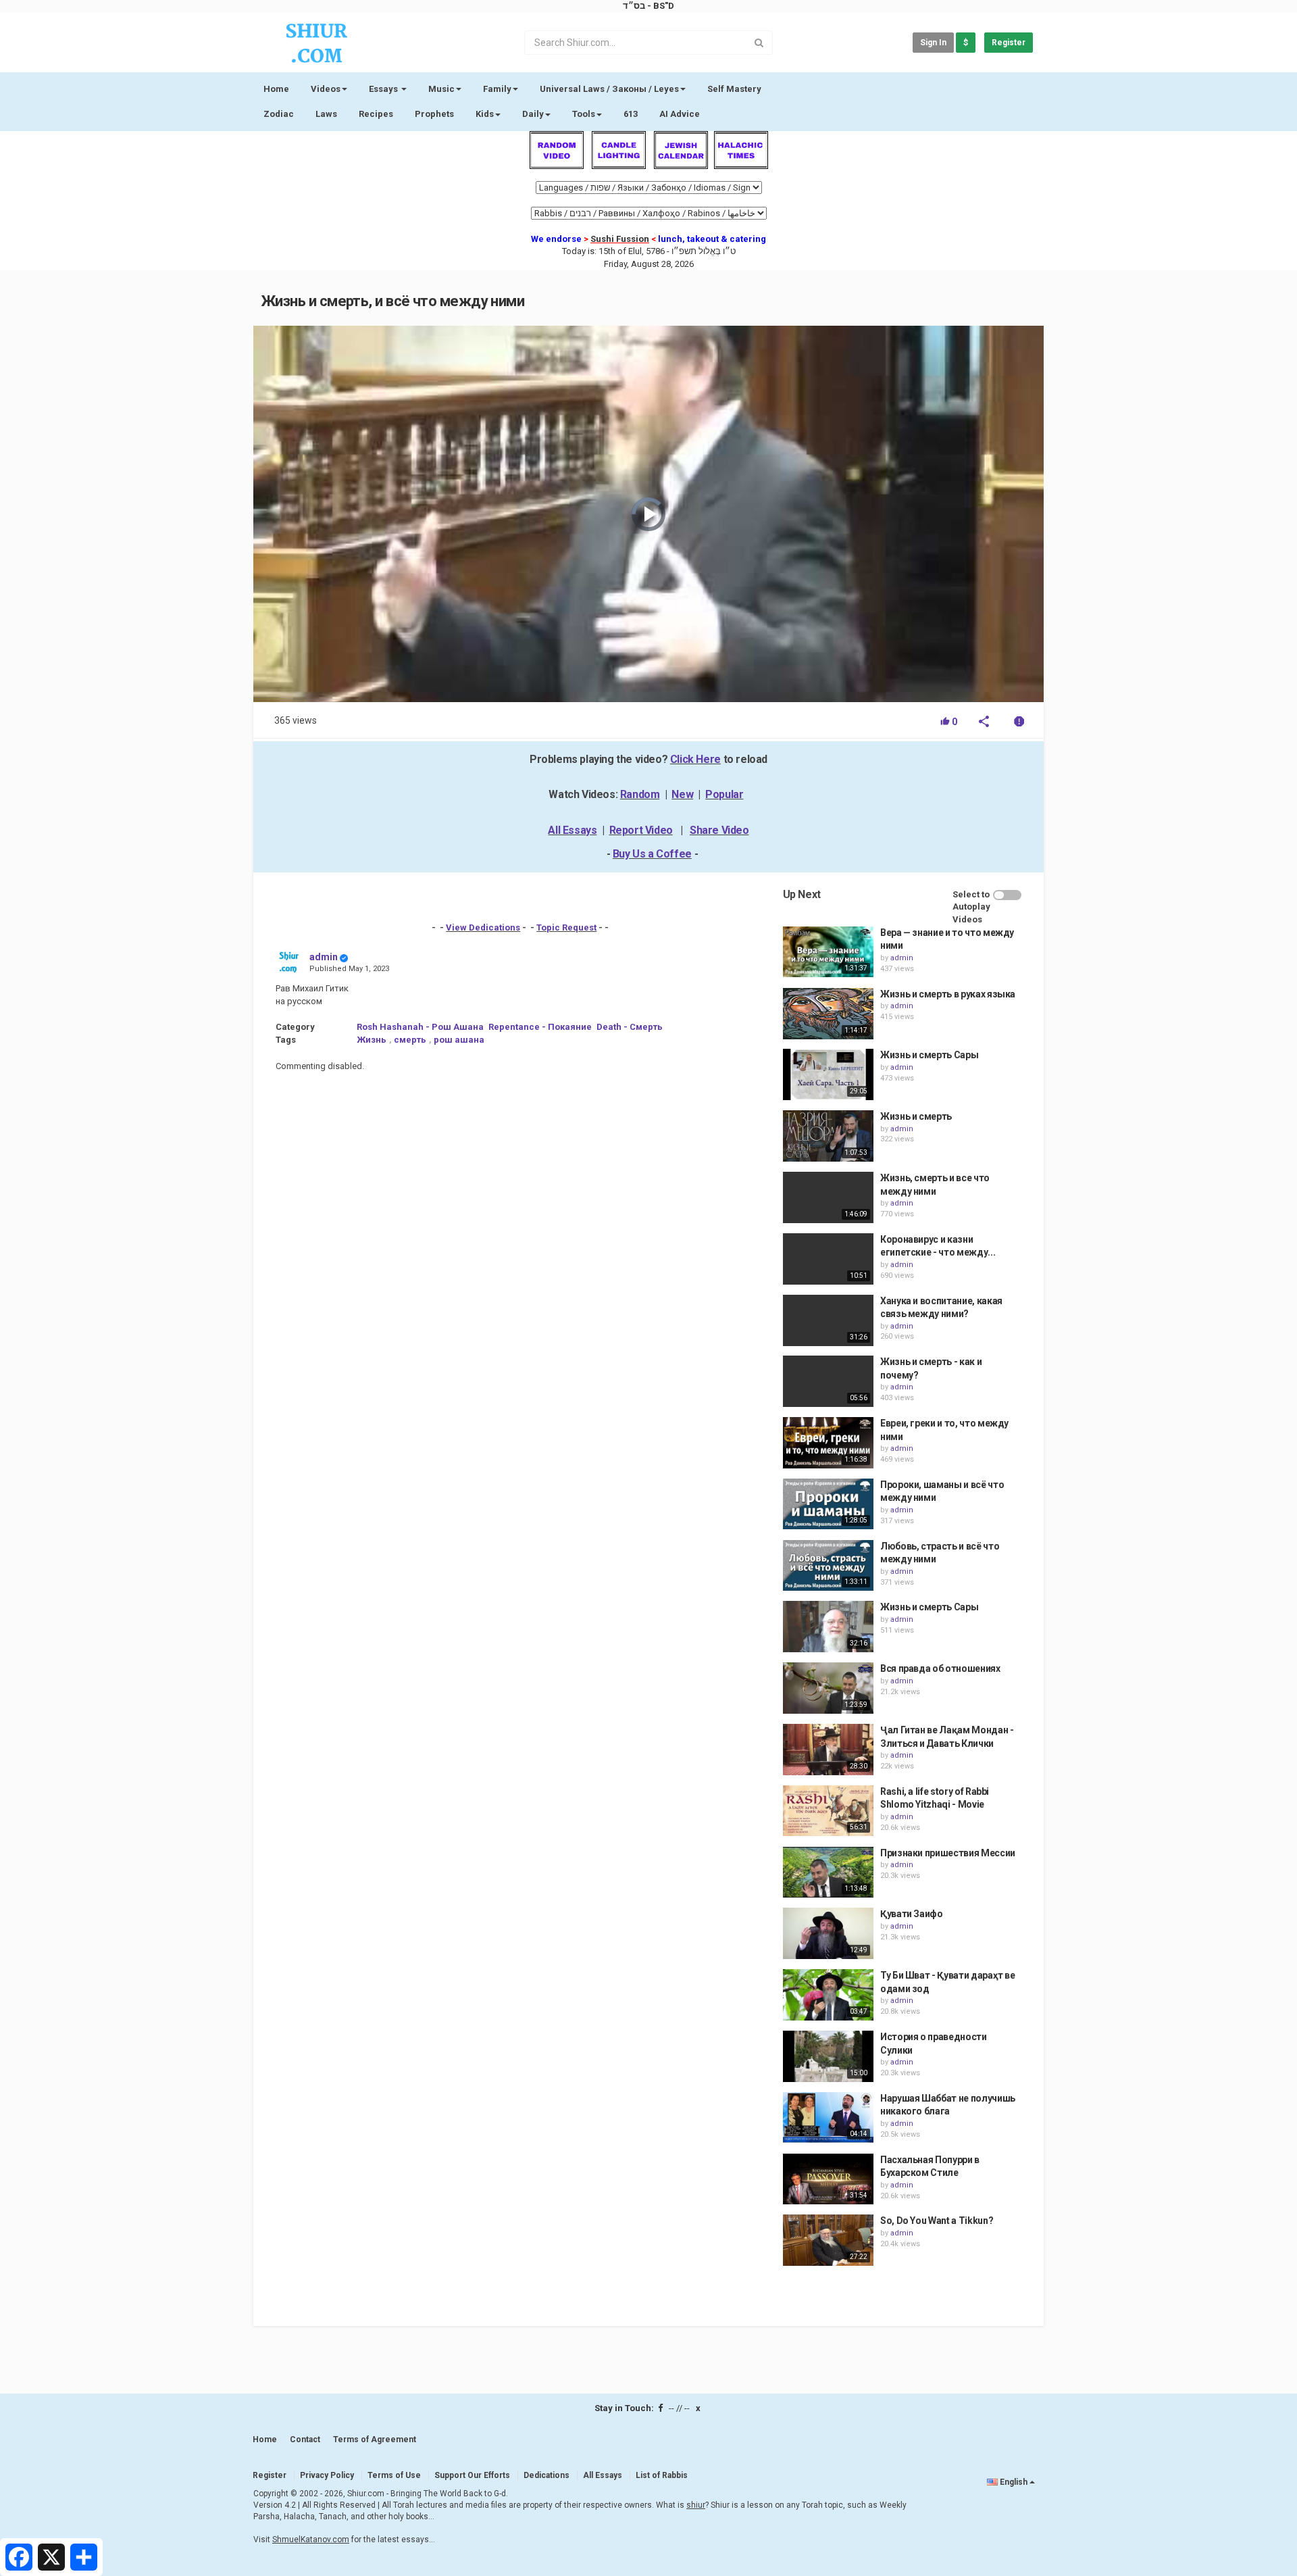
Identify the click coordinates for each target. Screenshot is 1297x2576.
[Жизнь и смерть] (828, 1136)
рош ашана (459, 1040)
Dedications (546, 2475)
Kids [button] (485, 114)
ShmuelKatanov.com (311, 2540)
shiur (696, 2505)
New (682, 794)
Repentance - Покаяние (540, 1027)
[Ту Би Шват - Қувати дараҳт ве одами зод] (828, 1995)
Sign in (933, 43)
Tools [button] (584, 114)
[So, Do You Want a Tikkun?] (828, 2240)
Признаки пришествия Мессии (948, 1853)
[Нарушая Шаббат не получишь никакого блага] (828, 2118)
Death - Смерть (630, 1027)
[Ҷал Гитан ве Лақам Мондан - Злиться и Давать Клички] (828, 1750)
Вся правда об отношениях (940, 1668)
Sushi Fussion (620, 239)
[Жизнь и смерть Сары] (828, 1074)
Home (276, 89)
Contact (305, 2439)
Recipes (376, 114)
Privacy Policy (327, 2475)
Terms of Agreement (375, 2439)
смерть (410, 1040)
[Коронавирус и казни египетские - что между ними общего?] (828, 1259)
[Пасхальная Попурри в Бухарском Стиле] (828, 2179)
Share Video (719, 830)
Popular (724, 794)
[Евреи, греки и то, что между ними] (828, 1443)
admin (324, 957)
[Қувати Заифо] (828, 1933)
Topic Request (566, 927)
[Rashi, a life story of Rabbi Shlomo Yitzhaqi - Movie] (828, 1811)
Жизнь (372, 1040)
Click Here (695, 759)
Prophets (434, 114)
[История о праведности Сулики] (828, 2056)
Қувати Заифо (912, 1914)
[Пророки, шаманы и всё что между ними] (828, 1504)
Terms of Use (394, 2475)
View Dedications (483, 927)
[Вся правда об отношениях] (828, 1688)
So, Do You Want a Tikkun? (937, 2221)
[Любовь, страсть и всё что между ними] (828, 1566)
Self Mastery (734, 89)
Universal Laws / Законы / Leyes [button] (609, 89)
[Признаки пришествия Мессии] (828, 1873)
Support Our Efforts (472, 2475)
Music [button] (441, 89)
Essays (384, 89)
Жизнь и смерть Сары (929, 1055)
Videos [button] (326, 89)
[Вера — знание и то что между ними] (828, 952)
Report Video (641, 830)
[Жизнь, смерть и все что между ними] (828, 1197)
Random (640, 794)
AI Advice (680, 114)
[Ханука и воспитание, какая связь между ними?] (828, 1320)
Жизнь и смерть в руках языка (948, 994)
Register (1009, 43)
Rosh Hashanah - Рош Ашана (420, 1027)
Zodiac (279, 114)
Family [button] (497, 89)
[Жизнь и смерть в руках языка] (828, 1014)
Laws (326, 114)
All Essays (572, 830)
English (1014, 2482)
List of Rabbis (662, 2475)
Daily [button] (533, 114)
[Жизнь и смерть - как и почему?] (828, 1381)
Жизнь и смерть (916, 1116)
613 (631, 114)
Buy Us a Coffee (652, 854)
